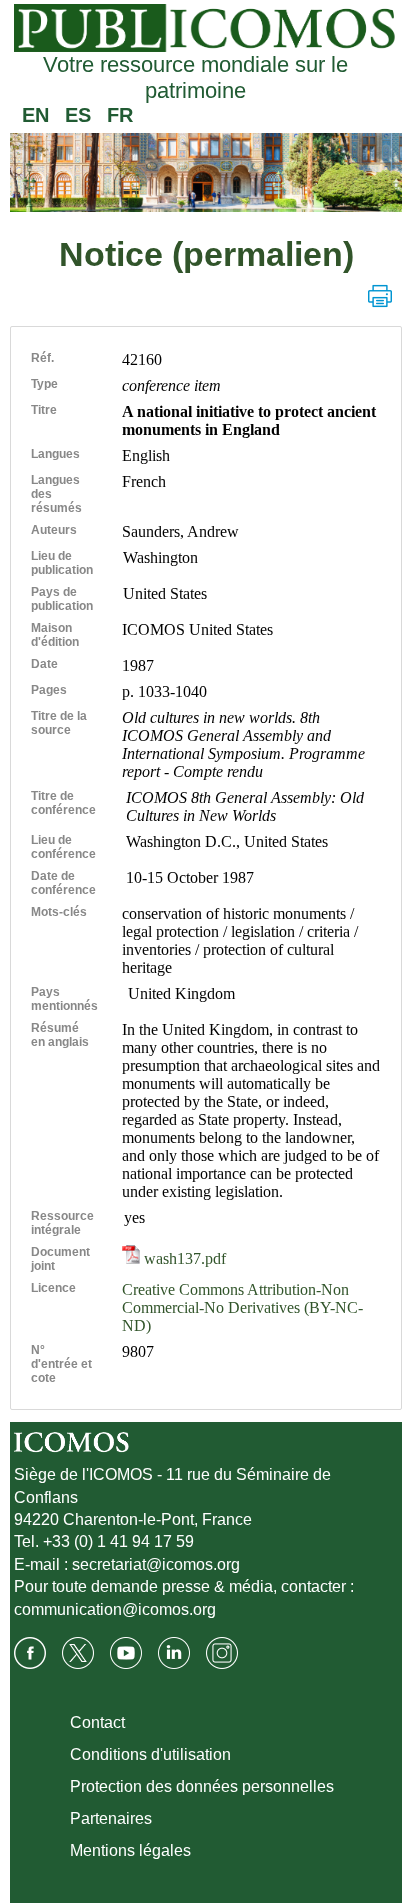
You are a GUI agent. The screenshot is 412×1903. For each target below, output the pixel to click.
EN (35, 115)
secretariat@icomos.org (156, 1564)
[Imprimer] (380, 296)
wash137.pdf (183, 1258)
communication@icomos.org (115, 1609)
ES (78, 115)
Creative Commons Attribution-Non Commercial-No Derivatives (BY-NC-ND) (242, 1307)
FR (120, 115)
